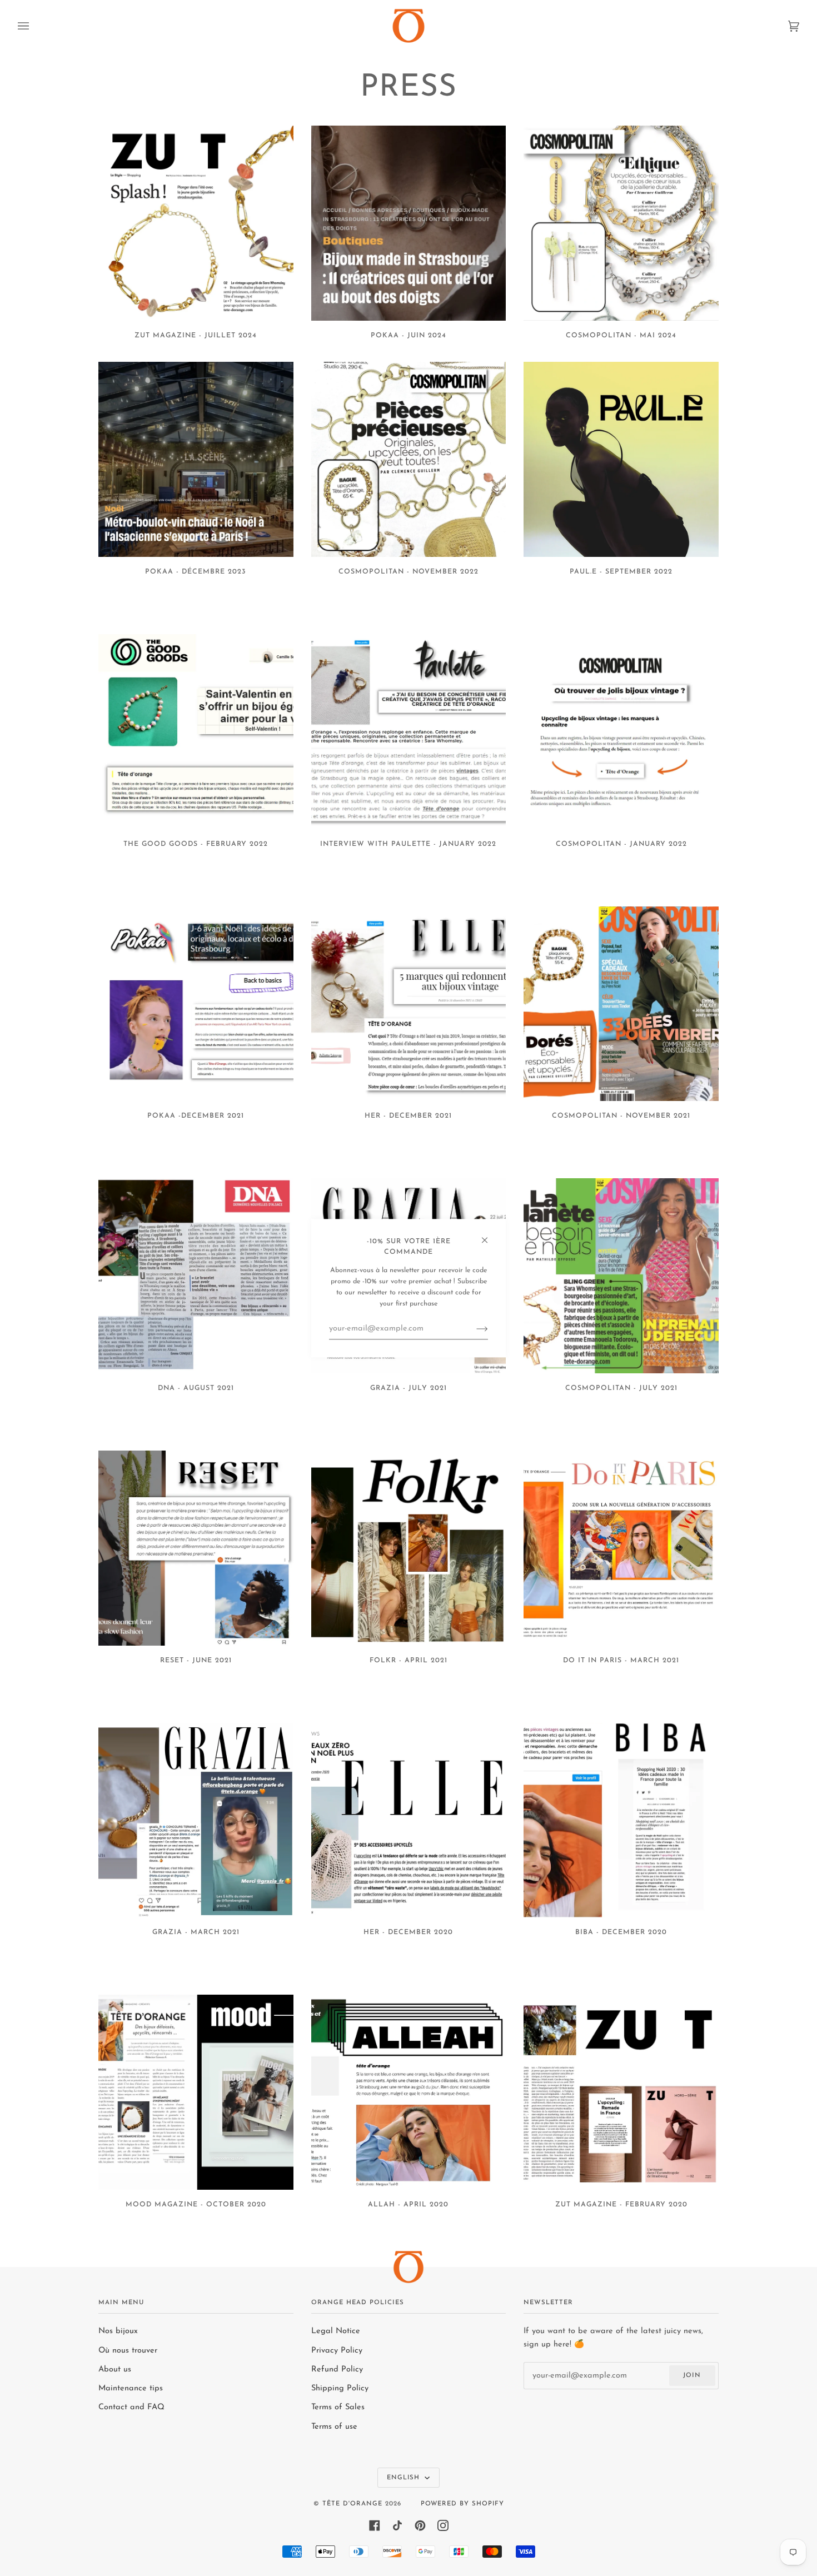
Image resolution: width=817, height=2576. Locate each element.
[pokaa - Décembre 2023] (196, 459)
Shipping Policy (340, 2388)
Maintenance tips (131, 2388)
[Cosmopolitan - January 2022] (621, 732)
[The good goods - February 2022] (196, 732)
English (405, 2478)
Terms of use (334, 2427)
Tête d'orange (352, 2504)
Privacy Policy (337, 2351)
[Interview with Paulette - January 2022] (409, 732)
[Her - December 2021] (409, 1004)
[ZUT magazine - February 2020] (621, 2092)
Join (692, 2375)
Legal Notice (336, 2331)
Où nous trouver (128, 2351)
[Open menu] (34, 26)
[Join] (473, 1329)
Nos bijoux (118, 2331)
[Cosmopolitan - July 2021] (621, 1276)
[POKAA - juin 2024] (409, 223)
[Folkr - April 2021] (409, 1548)
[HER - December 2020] (409, 1820)
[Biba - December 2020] (621, 1820)
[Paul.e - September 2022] (621, 459)
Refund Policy (337, 2370)
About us (115, 2370)
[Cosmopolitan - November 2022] (409, 459)
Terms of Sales (338, 2407)
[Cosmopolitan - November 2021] (621, 1004)
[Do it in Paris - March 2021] (621, 1548)
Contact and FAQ (131, 2407)
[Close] (489, 1235)
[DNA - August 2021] (196, 1276)
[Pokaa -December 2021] (196, 1004)
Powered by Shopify (462, 2504)
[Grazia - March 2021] (196, 1820)
